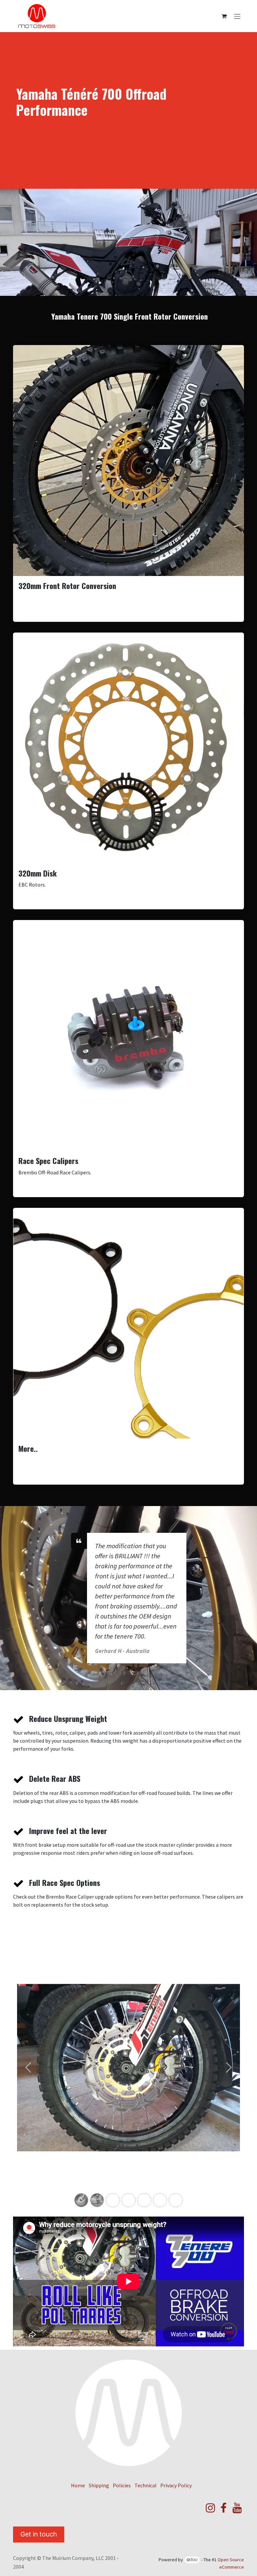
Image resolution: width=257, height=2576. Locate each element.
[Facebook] (224, 2508)
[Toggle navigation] (237, 16)
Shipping (99, 2485)
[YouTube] (237, 2508)
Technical (146, 2485)
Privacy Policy (176, 2485)
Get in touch (39, 2534)
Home (78, 2485)
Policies (122, 2485)
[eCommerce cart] (224, 16)
